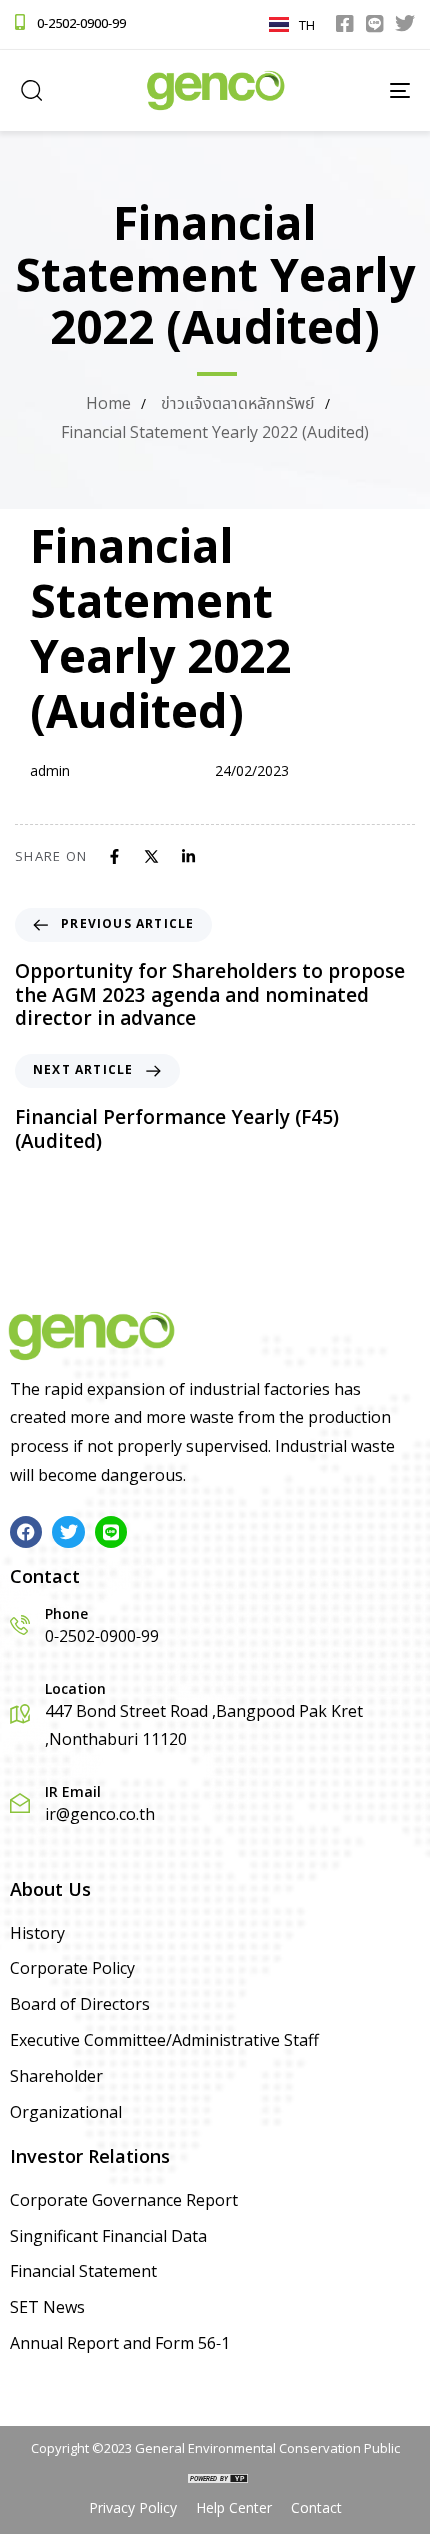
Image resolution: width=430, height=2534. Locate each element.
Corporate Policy (72, 1969)
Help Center (234, 2509)
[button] (31, 90)
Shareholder (56, 2077)
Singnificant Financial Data (108, 2237)
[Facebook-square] (345, 24)
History (37, 1934)
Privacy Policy (133, 2509)
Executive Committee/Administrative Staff (164, 2041)
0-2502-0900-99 (81, 24)
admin (50, 772)
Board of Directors (80, 2005)
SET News (47, 2308)
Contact (316, 2509)
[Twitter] (405, 24)
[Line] (375, 24)
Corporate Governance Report (124, 2201)
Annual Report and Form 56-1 (120, 2344)
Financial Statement (83, 2272)
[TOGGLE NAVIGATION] (345, 90)
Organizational (66, 2113)
